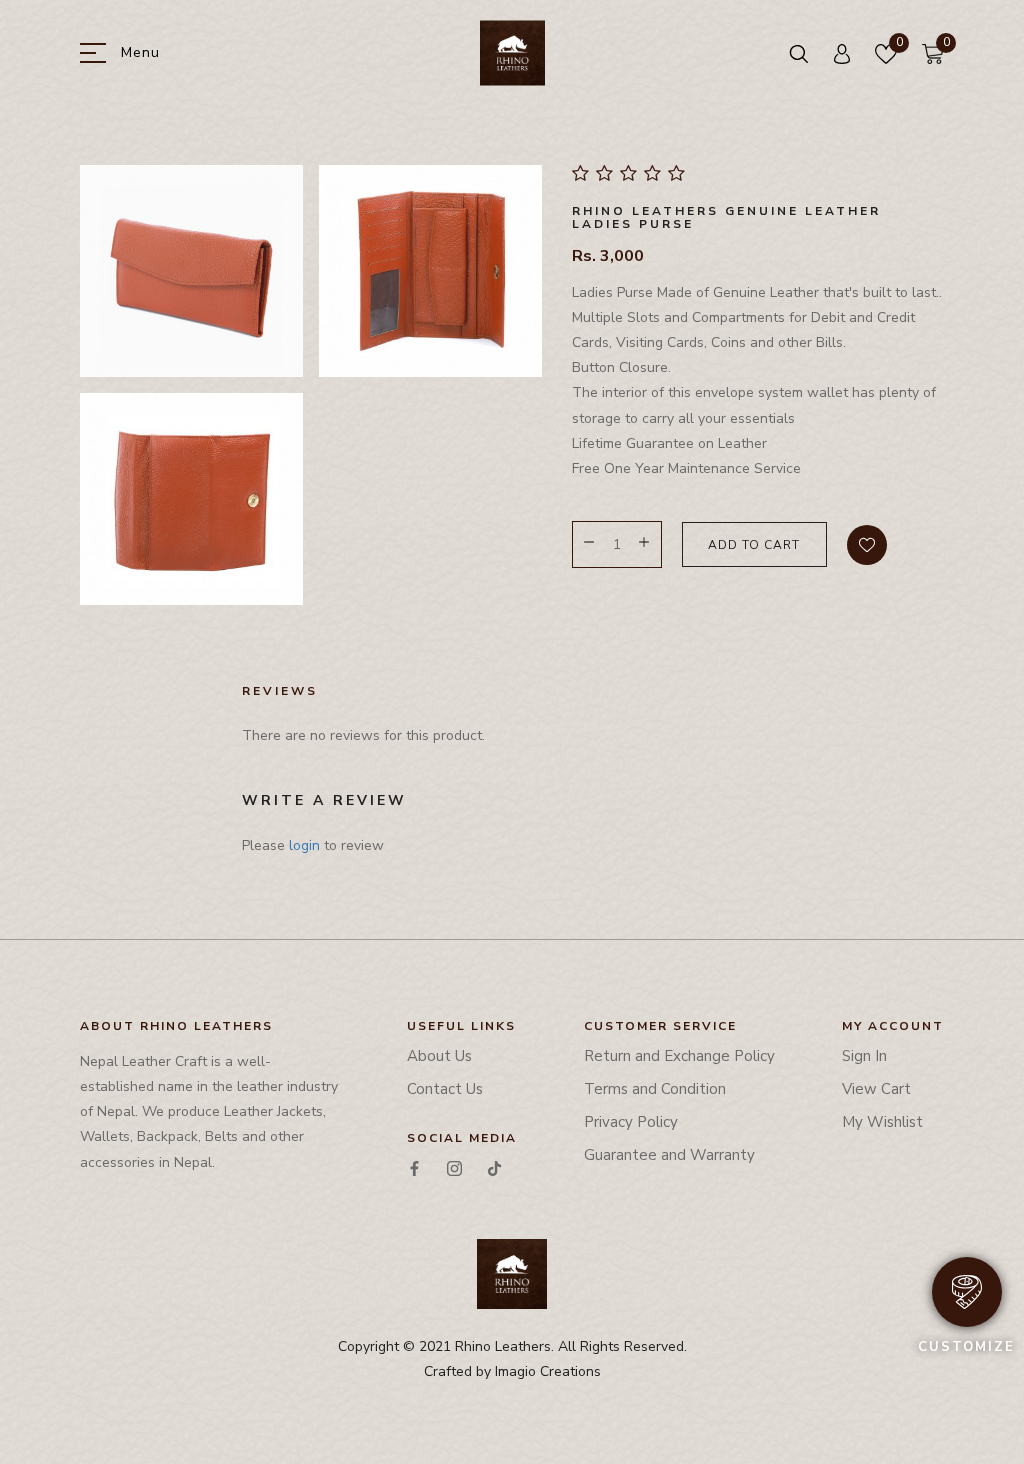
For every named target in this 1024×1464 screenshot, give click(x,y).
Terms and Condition (655, 1089)
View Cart (876, 1089)
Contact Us (445, 1089)
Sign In (864, 1056)
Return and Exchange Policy (679, 1056)
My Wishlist (882, 1122)
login (304, 845)
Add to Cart (754, 545)
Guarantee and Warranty (669, 1155)
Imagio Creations (548, 1371)
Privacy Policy (631, 1122)
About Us (439, 1056)
